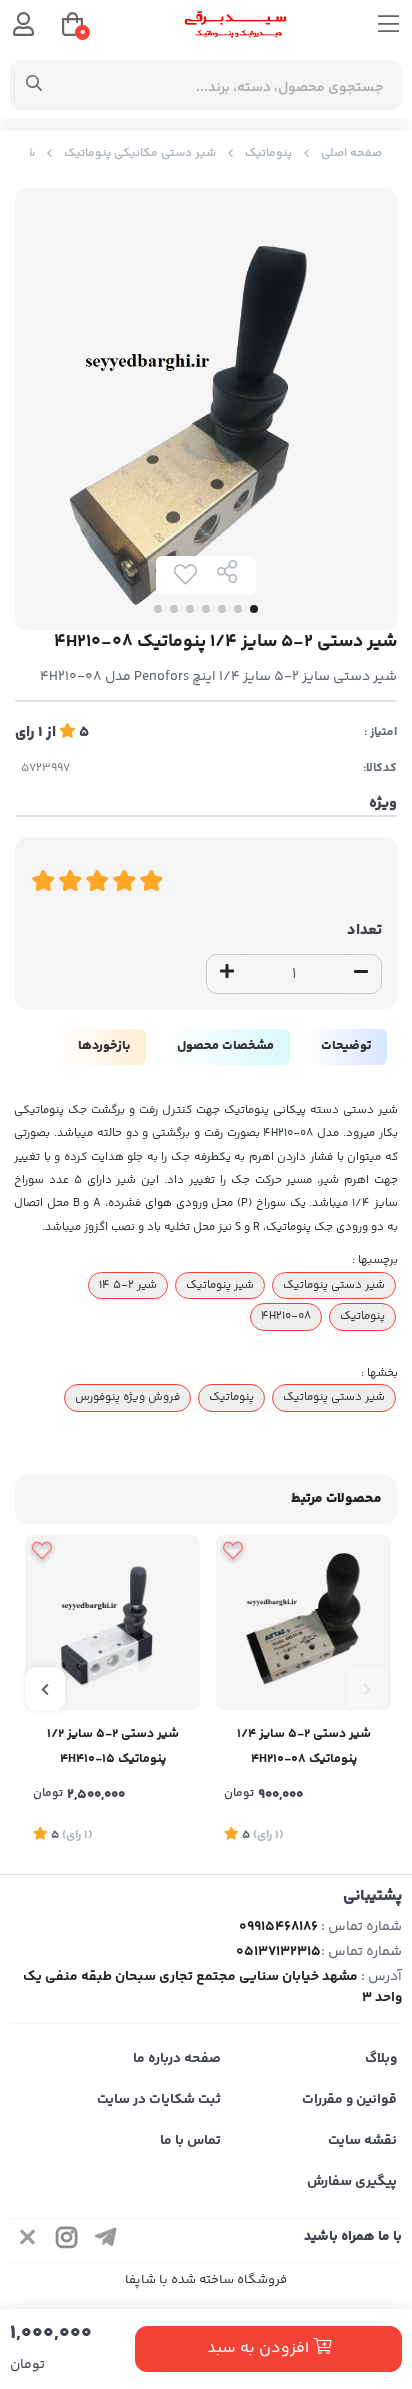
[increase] (227, 974)
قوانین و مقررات (349, 2100)
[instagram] (67, 2240)
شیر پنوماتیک (220, 1285)
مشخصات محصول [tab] (225, 1046)
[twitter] (28, 2240)
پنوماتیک (268, 153)
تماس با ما (190, 2141)
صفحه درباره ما (177, 2059)
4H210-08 (286, 1316)
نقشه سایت (362, 2141)
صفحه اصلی (351, 153)
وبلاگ (381, 2059)
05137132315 (278, 1952)
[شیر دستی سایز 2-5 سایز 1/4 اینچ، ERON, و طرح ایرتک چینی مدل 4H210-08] (303, 1622)
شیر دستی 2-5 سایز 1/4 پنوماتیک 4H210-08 (304, 1746)
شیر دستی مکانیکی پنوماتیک (140, 153)
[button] (367, 1689)
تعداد (364, 930)
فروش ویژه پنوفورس (127, 1397)
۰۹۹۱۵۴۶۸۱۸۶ (278, 1927)
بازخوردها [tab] (104, 1046)
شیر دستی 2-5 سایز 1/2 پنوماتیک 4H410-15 (113, 1746)
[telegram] (106, 2240)
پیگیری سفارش (352, 2182)
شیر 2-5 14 (128, 1285)
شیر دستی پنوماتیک (334, 1285)
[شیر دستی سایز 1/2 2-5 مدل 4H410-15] (112, 1622)
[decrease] (361, 974)
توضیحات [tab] (346, 1046)
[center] (34, 86)
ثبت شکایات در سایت (159, 2100)
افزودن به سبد (260, 2348)
